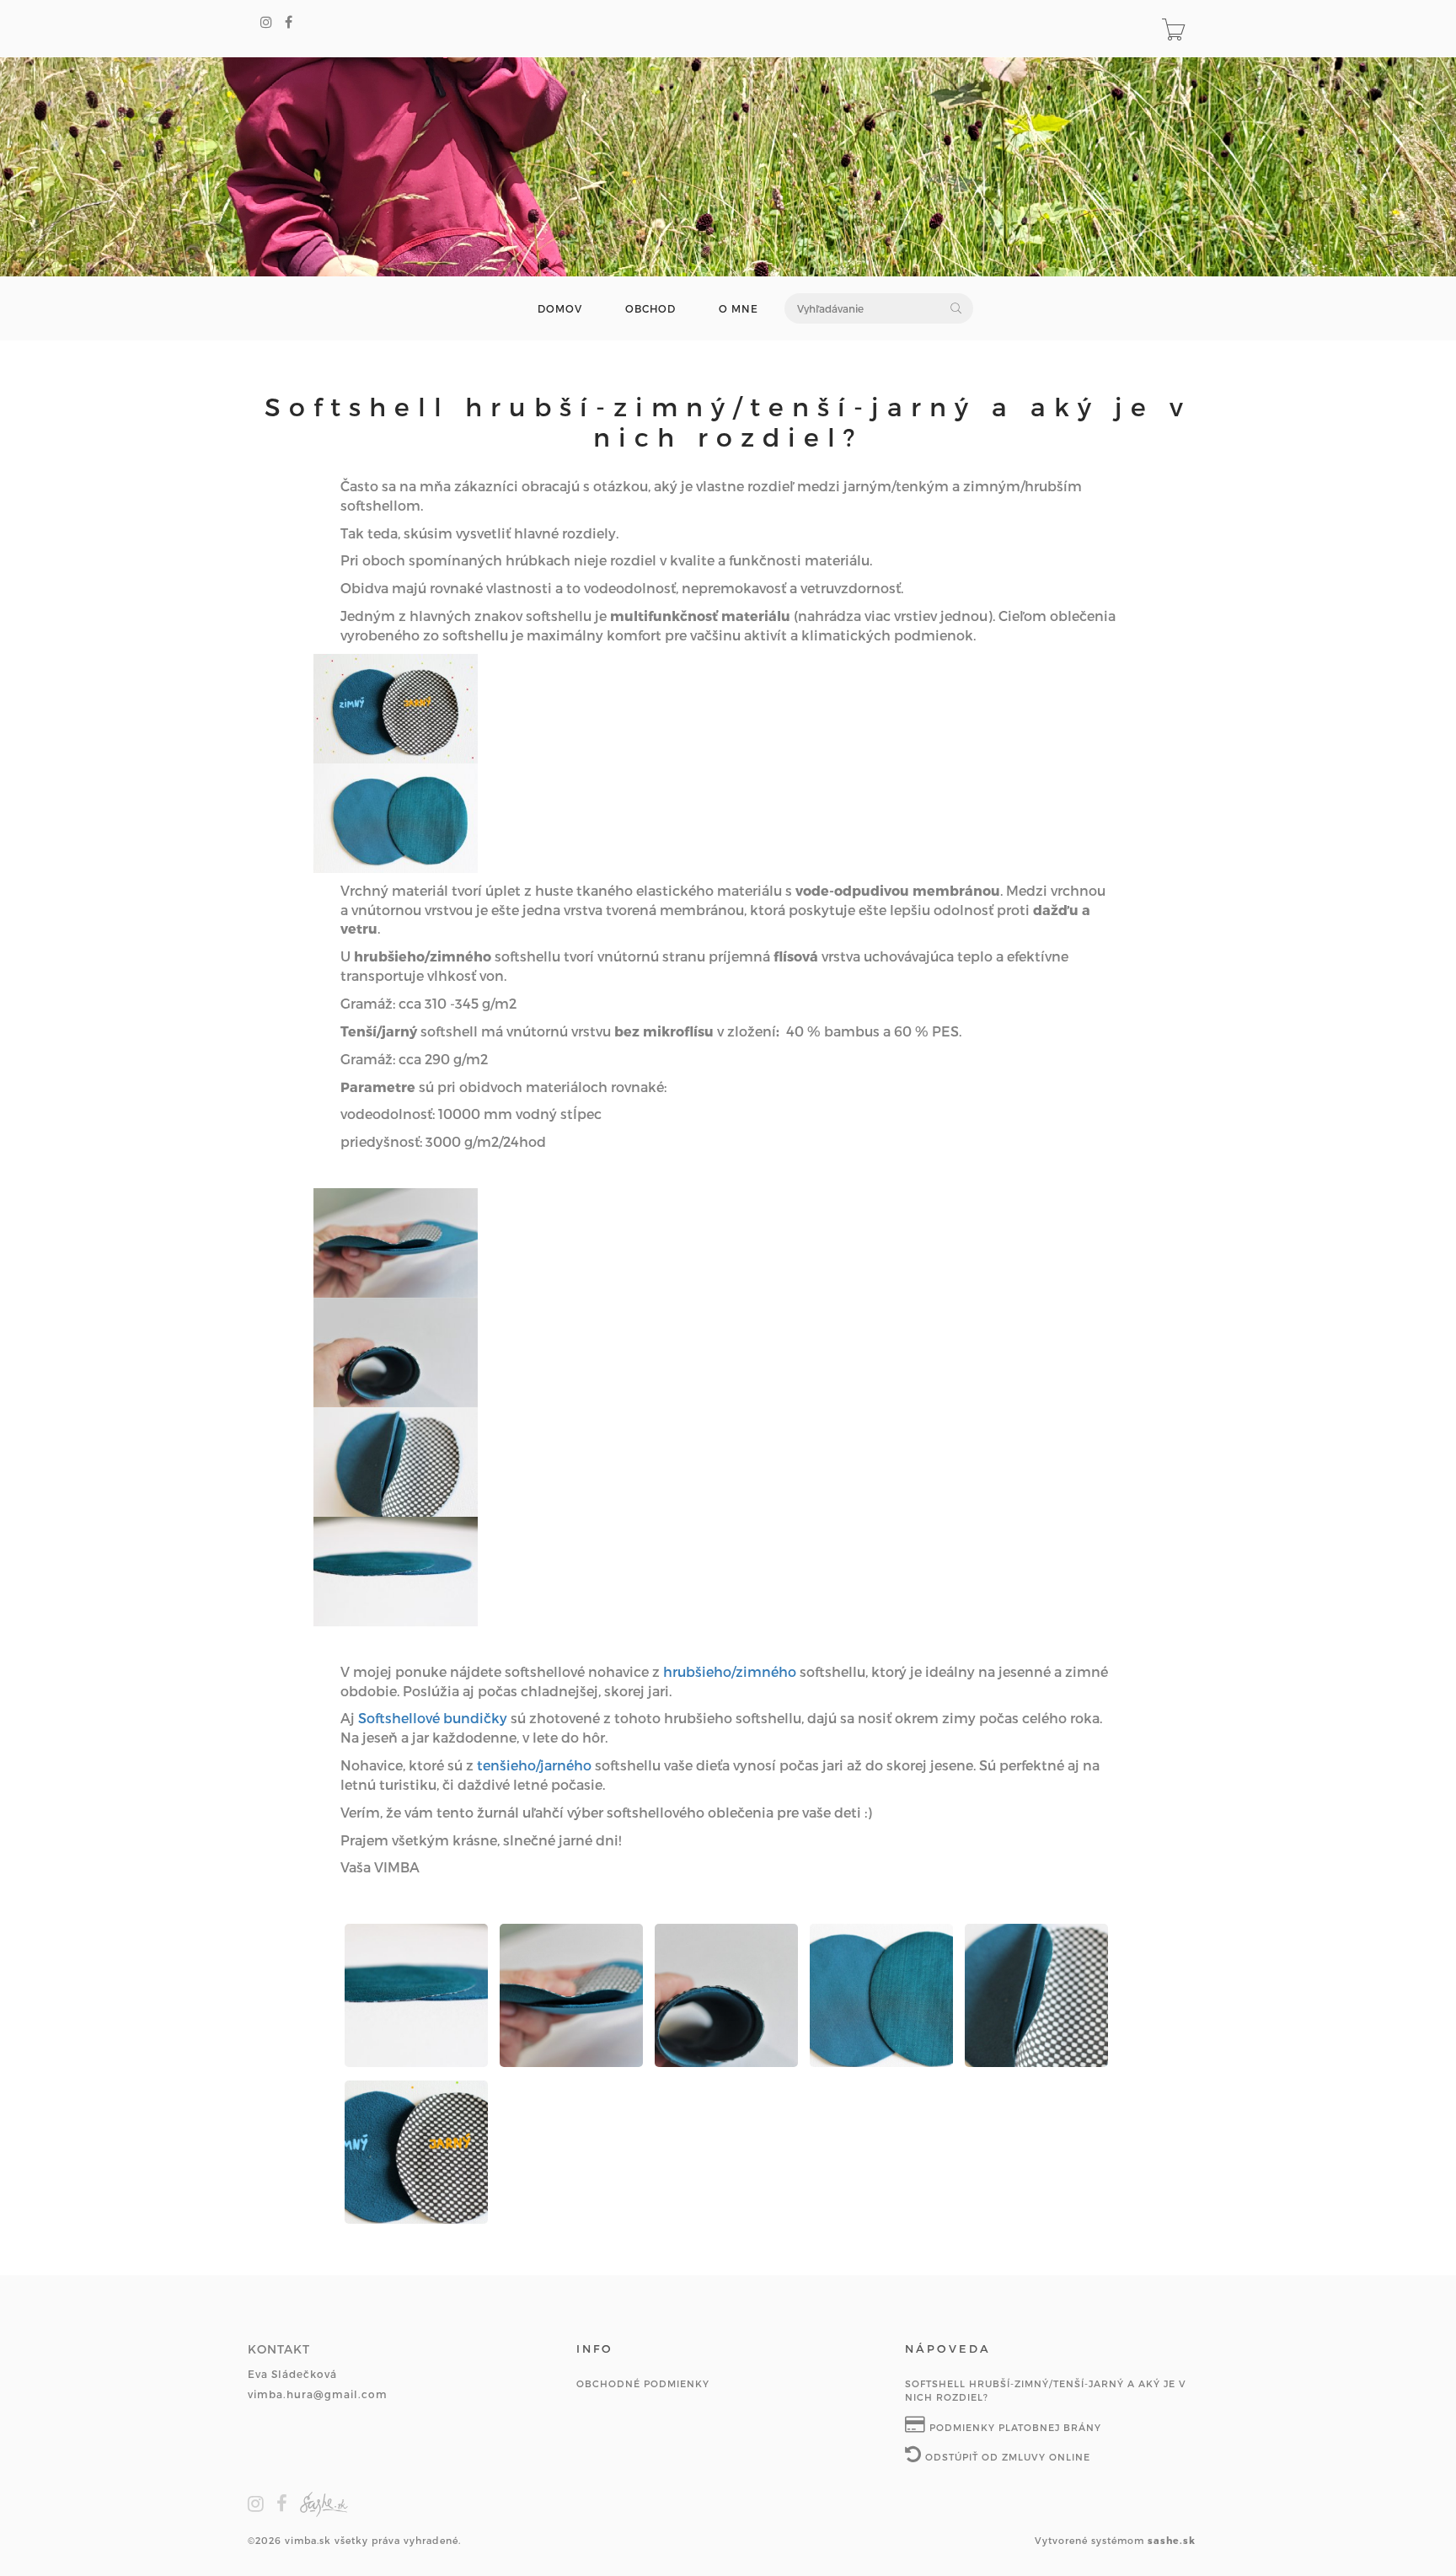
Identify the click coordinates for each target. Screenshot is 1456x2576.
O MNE (739, 309)
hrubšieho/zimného (730, 1671)
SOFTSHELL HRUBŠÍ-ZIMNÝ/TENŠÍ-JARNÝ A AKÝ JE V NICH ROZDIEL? (1046, 2390)
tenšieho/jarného (534, 1765)
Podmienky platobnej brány (1014, 2427)
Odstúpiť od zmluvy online (1006, 2457)
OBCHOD (650, 309)
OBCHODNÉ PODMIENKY (643, 2383)
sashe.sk (1172, 2540)
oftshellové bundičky (437, 1718)
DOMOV (560, 309)
